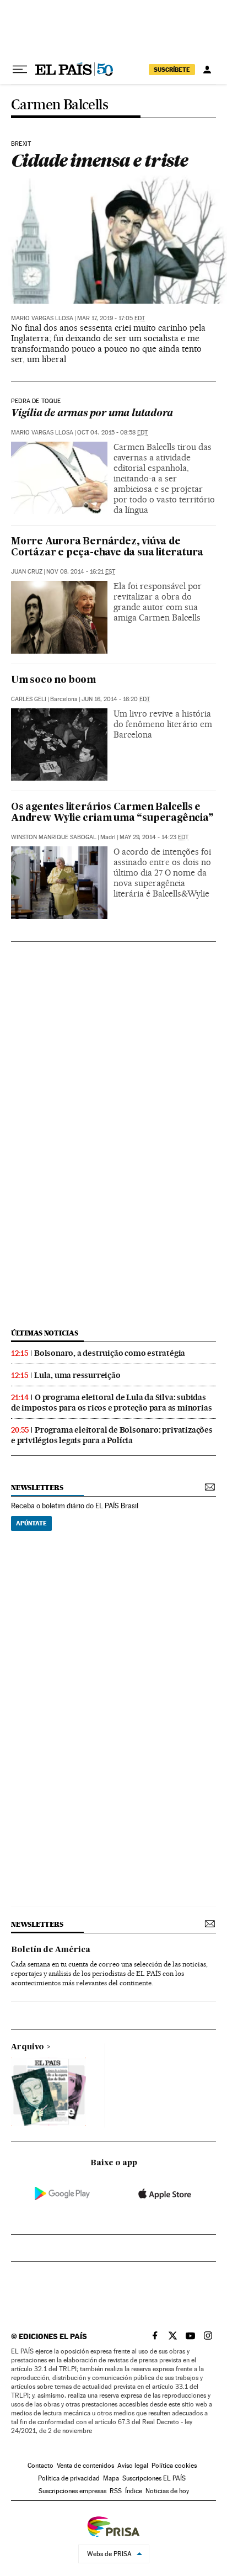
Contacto (40, 2466)
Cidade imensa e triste (99, 160)
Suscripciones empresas (72, 2491)
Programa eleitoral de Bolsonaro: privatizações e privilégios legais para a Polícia (112, 1435)
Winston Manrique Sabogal (54, 837)
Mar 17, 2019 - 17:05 (111, 318)
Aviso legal (133, 2466)
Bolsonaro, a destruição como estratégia (110, 1353)
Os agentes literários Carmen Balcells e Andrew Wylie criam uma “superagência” (112, 813)
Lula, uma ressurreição (77, 1375)
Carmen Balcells (60, 105)
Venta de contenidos (85, 2466)
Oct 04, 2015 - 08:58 (112, 433)
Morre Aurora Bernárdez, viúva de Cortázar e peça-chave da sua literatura (107, 547)
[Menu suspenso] (20, 70)
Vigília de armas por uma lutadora (92, 414)
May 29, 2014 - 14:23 (154, 837)
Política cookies (174, 2466)
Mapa (111, 2478)
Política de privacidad (69, 2478)
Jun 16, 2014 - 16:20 (116, 699)
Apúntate (31, 1523)
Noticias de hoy (167, 2491)
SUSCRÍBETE (172, 70)
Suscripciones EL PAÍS (154, 2478)
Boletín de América (51, 1950)
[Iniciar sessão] (207, 70)
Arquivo (28, 2047)
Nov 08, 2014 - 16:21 (81, 572)
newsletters (37, 1488)
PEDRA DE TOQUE (36, 401)
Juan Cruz (27, 572)
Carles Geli (29, 699)
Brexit (21, 144)
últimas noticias (45, 1333)
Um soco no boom (53, 680)
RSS (116, 2491)
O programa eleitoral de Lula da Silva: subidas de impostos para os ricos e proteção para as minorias (111, 1403)
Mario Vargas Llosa (42, 318)
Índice (134, 2491)
